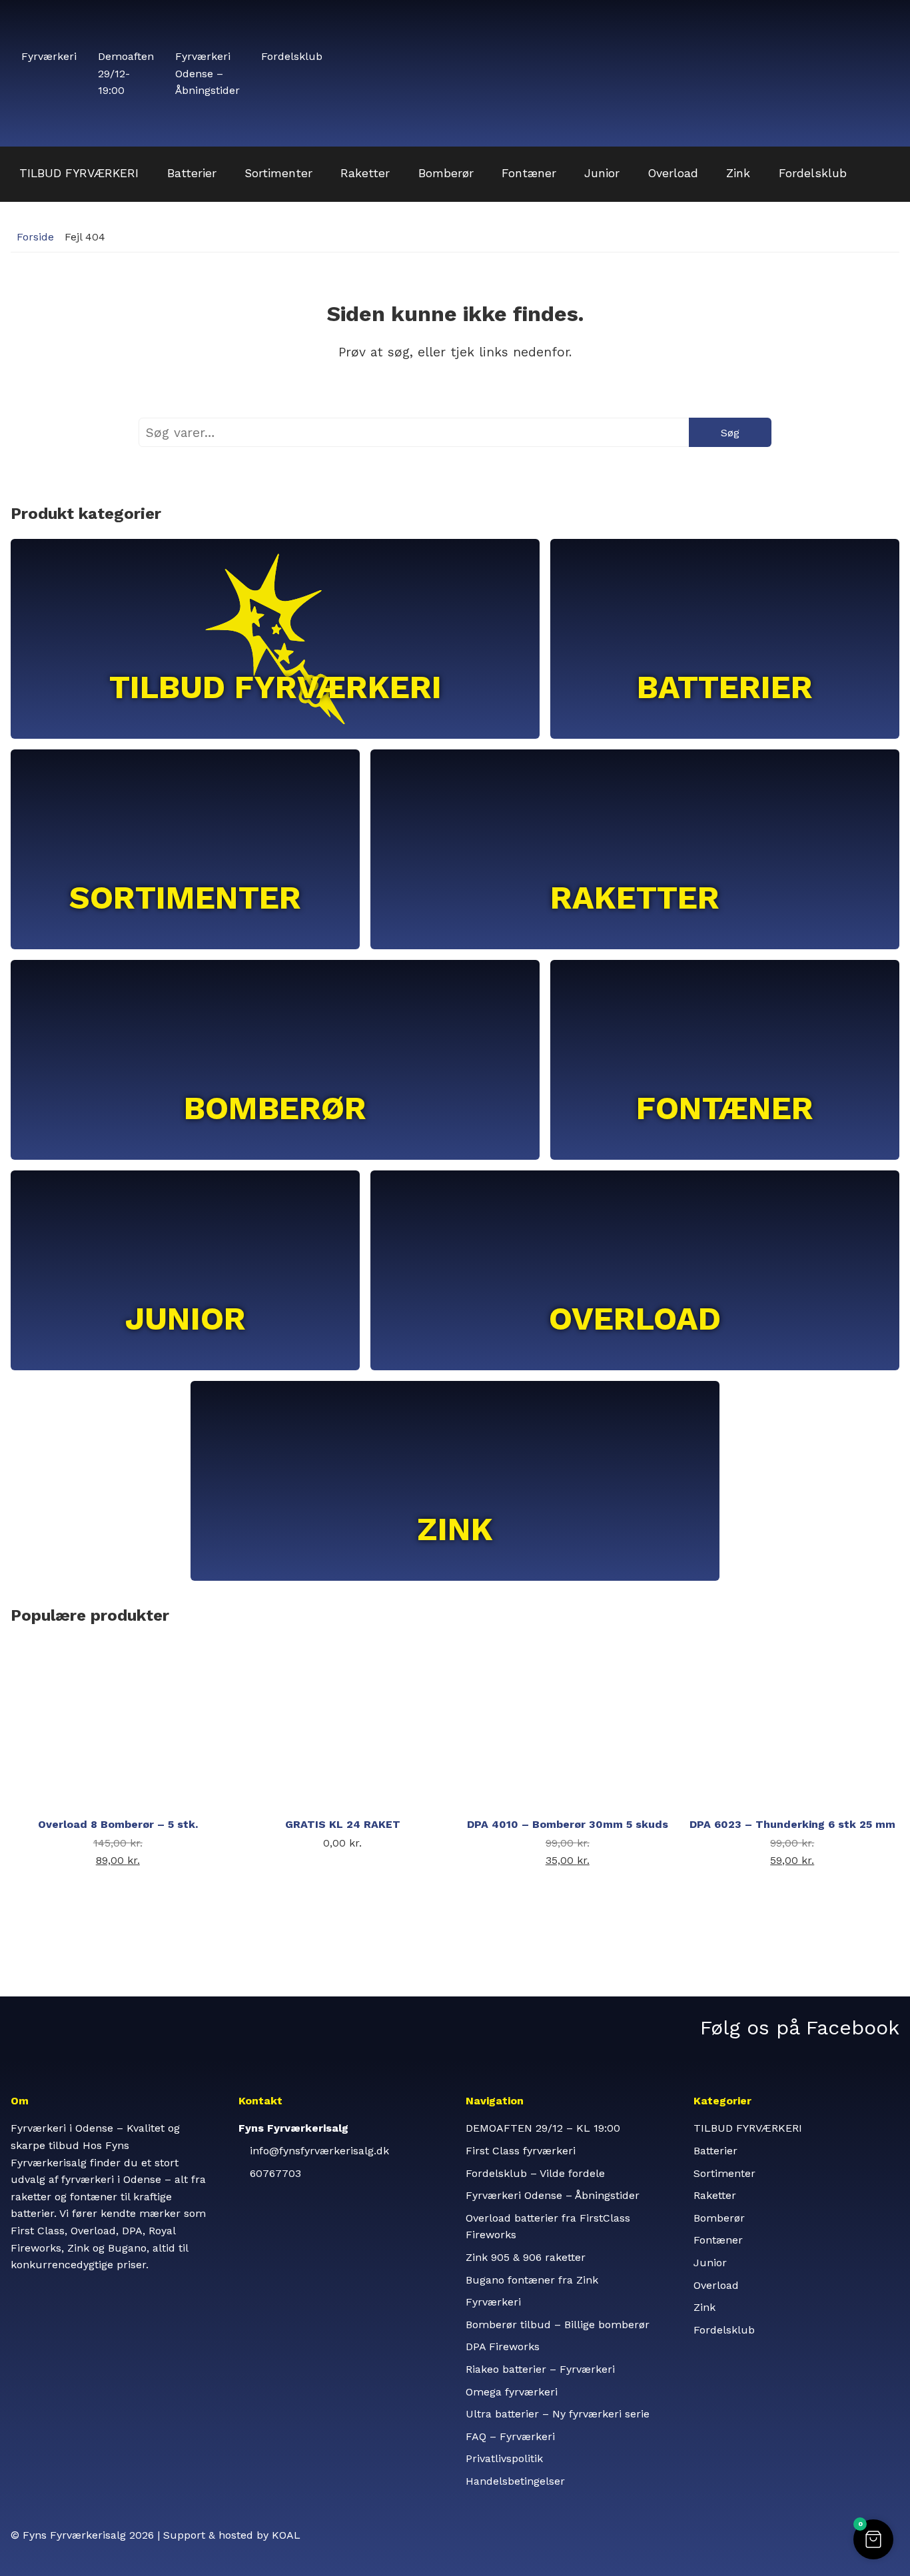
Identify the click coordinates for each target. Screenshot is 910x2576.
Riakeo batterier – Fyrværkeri (540, 2369)
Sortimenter (278, 173)
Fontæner (529, 173)
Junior (602, 173)
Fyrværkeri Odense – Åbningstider (208, 73)
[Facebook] (789, 2027)
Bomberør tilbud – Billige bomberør (558, 2325)
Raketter (365, 173)
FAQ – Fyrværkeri (510, 2436)
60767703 (275, 2173)
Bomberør (446, 173)
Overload (673, 173)
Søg (730, 433)
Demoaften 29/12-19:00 (126, 73)
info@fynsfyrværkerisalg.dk (319, 2151)
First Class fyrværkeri (521, 2151)
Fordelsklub (292, 56)
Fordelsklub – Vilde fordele (535, 2173)
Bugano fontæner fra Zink (532, 2280)
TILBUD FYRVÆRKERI (79, 173)
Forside (35, 237)
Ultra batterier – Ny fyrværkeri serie (558, 2414)
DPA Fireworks (503, 2347)
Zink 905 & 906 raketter (526, 2257)
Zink (738, 173)
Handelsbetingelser (515, 2481)
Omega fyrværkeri (512, 2392)
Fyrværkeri (49, 56)
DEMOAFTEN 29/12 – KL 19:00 (543, 2128)
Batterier (192, 173)
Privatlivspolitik (504, 2458)
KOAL (286, 2535)
